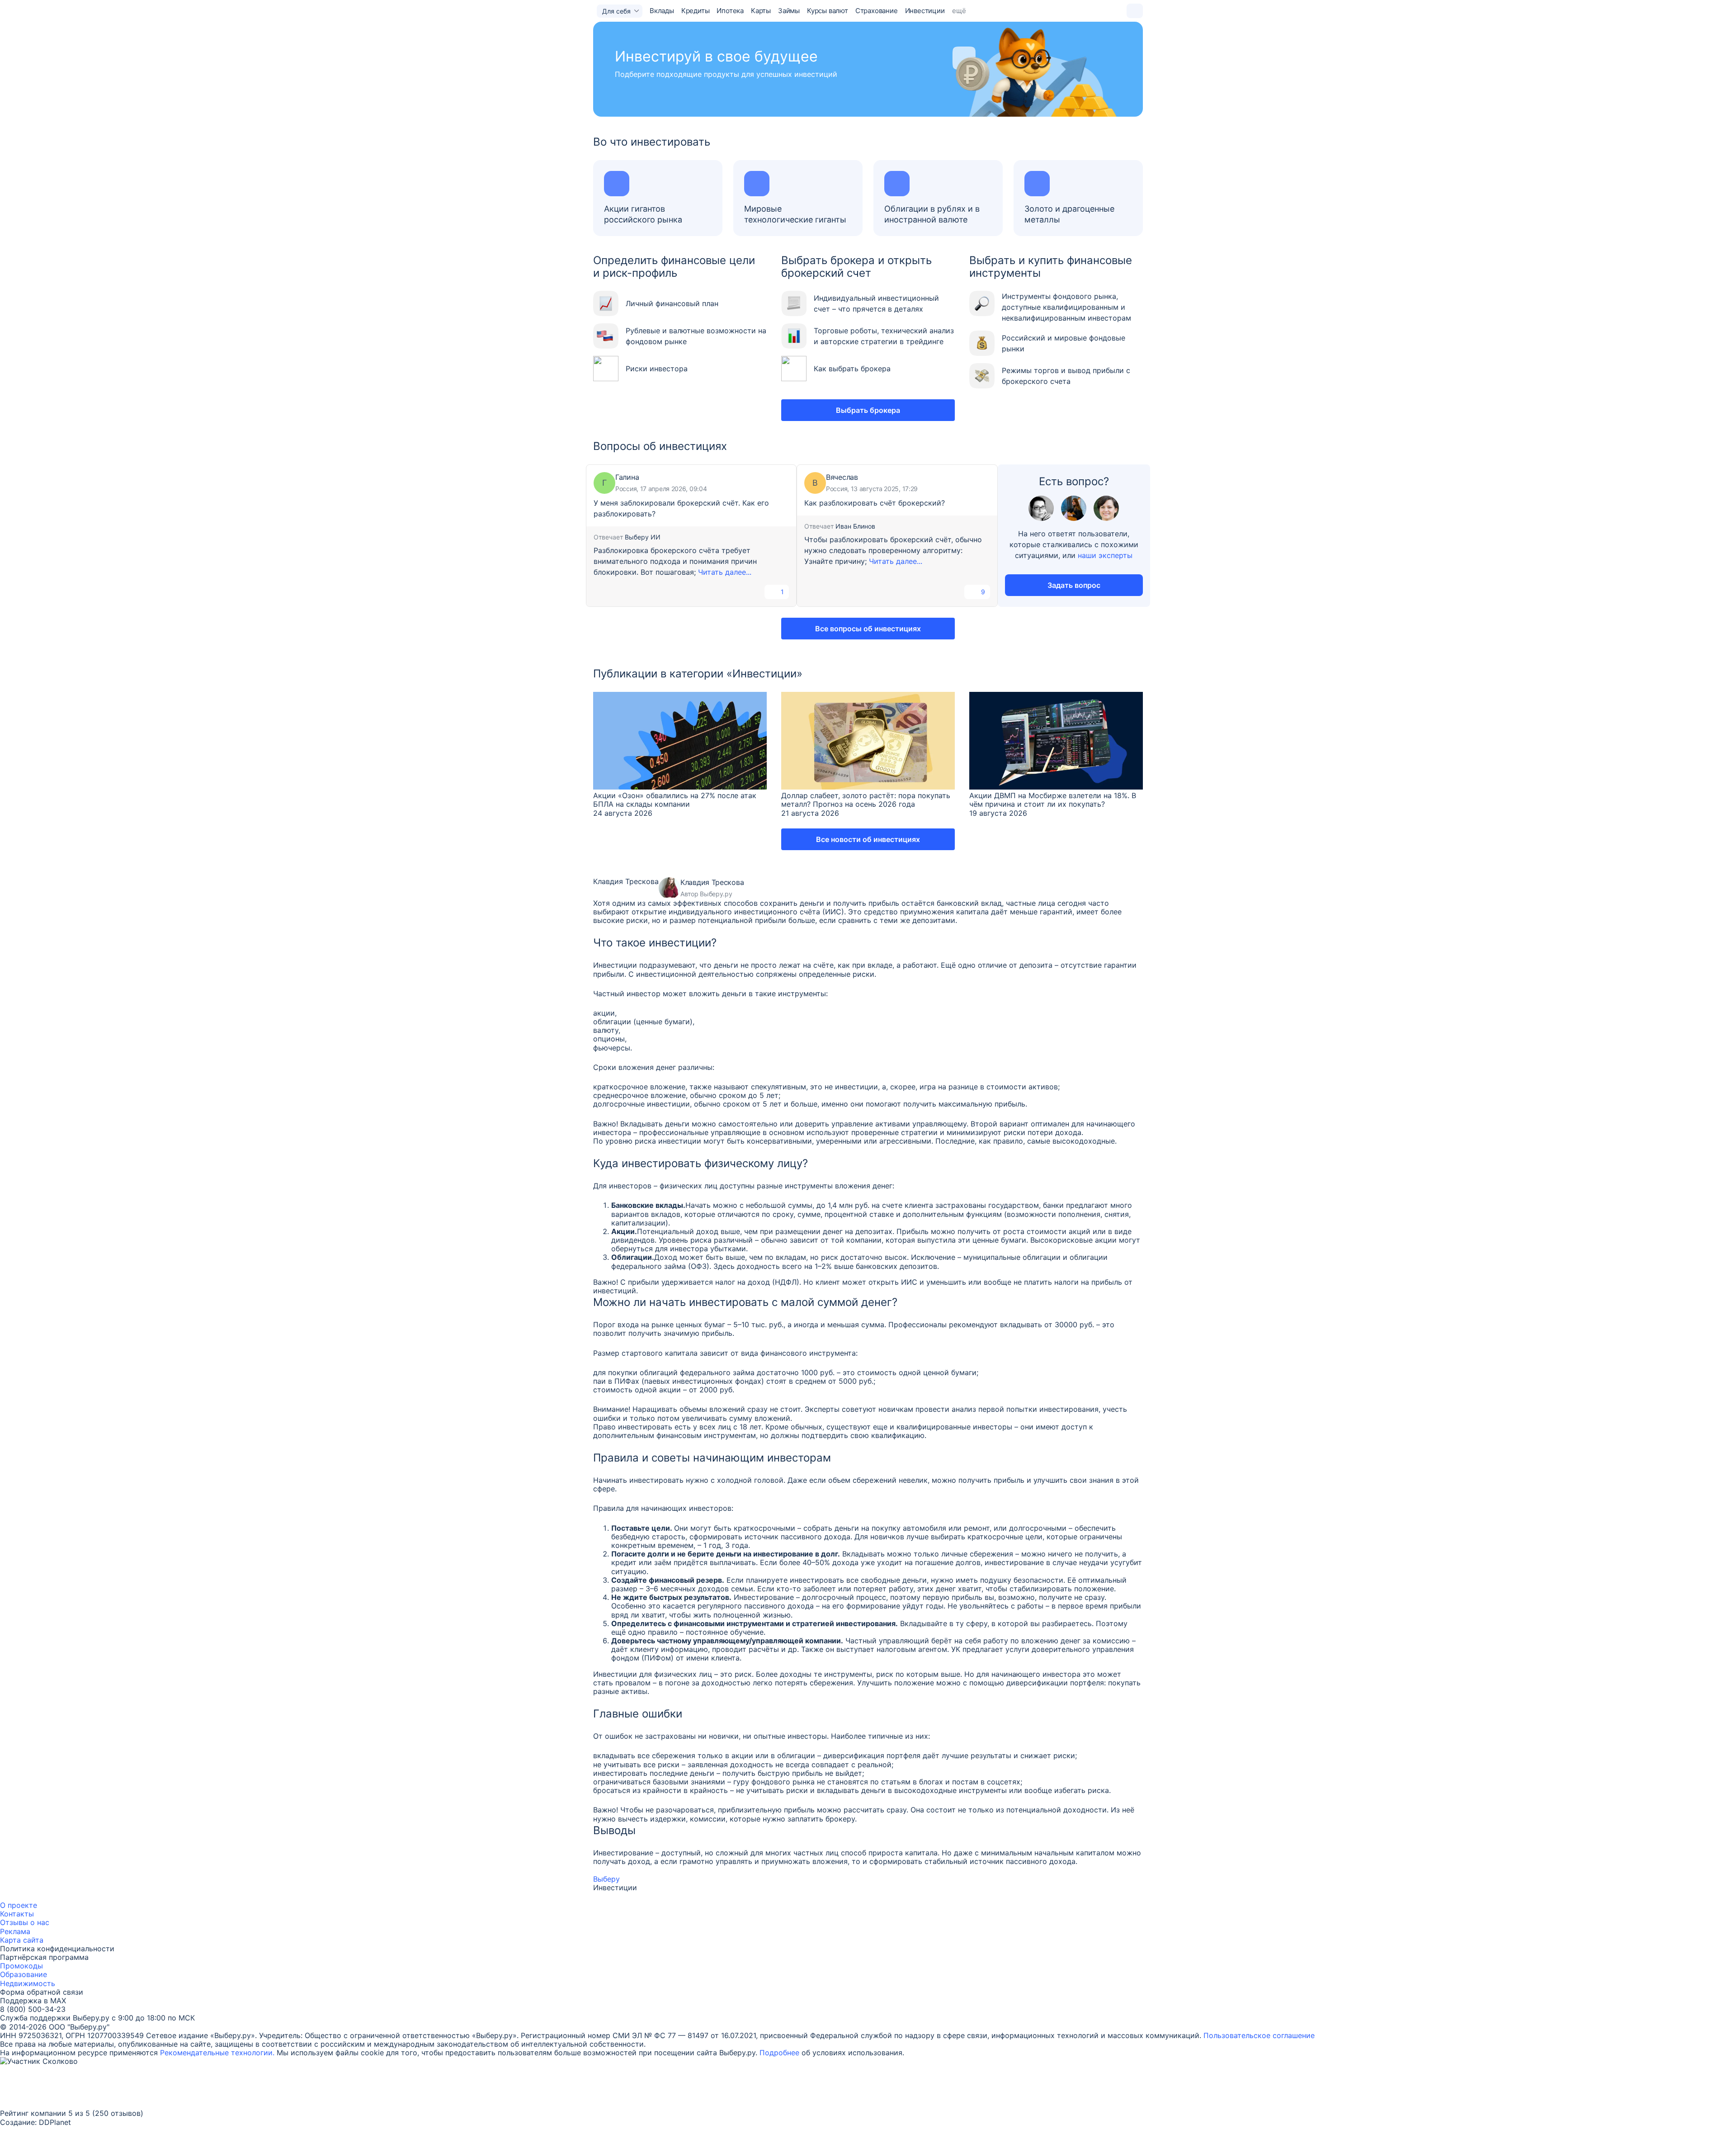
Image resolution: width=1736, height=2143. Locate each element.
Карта (10, 1940)
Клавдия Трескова (626, 882)
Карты (761, 11)
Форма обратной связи (42, 1992)
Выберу (606, 1879)
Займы (789, 11)
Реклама (15, 1931)
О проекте (19, 1905)
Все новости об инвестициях (868, 839)
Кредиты (696, 11)
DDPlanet (55, 2122)
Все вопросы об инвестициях (868, 629)
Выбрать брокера (868, 410)
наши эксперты (1105, 555)
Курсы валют (828, 11)
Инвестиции (925, 11)
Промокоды (21, 1966)
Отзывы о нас (25, 1922)
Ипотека (730, 11)
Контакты (17, 1914)
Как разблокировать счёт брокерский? (875, 503)
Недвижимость (28, 1983)
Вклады (662, 11)
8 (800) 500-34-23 (33, 2009)
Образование (24, 1974)
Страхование (877, 11)
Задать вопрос (1074, 585)
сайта (33, 1940)
